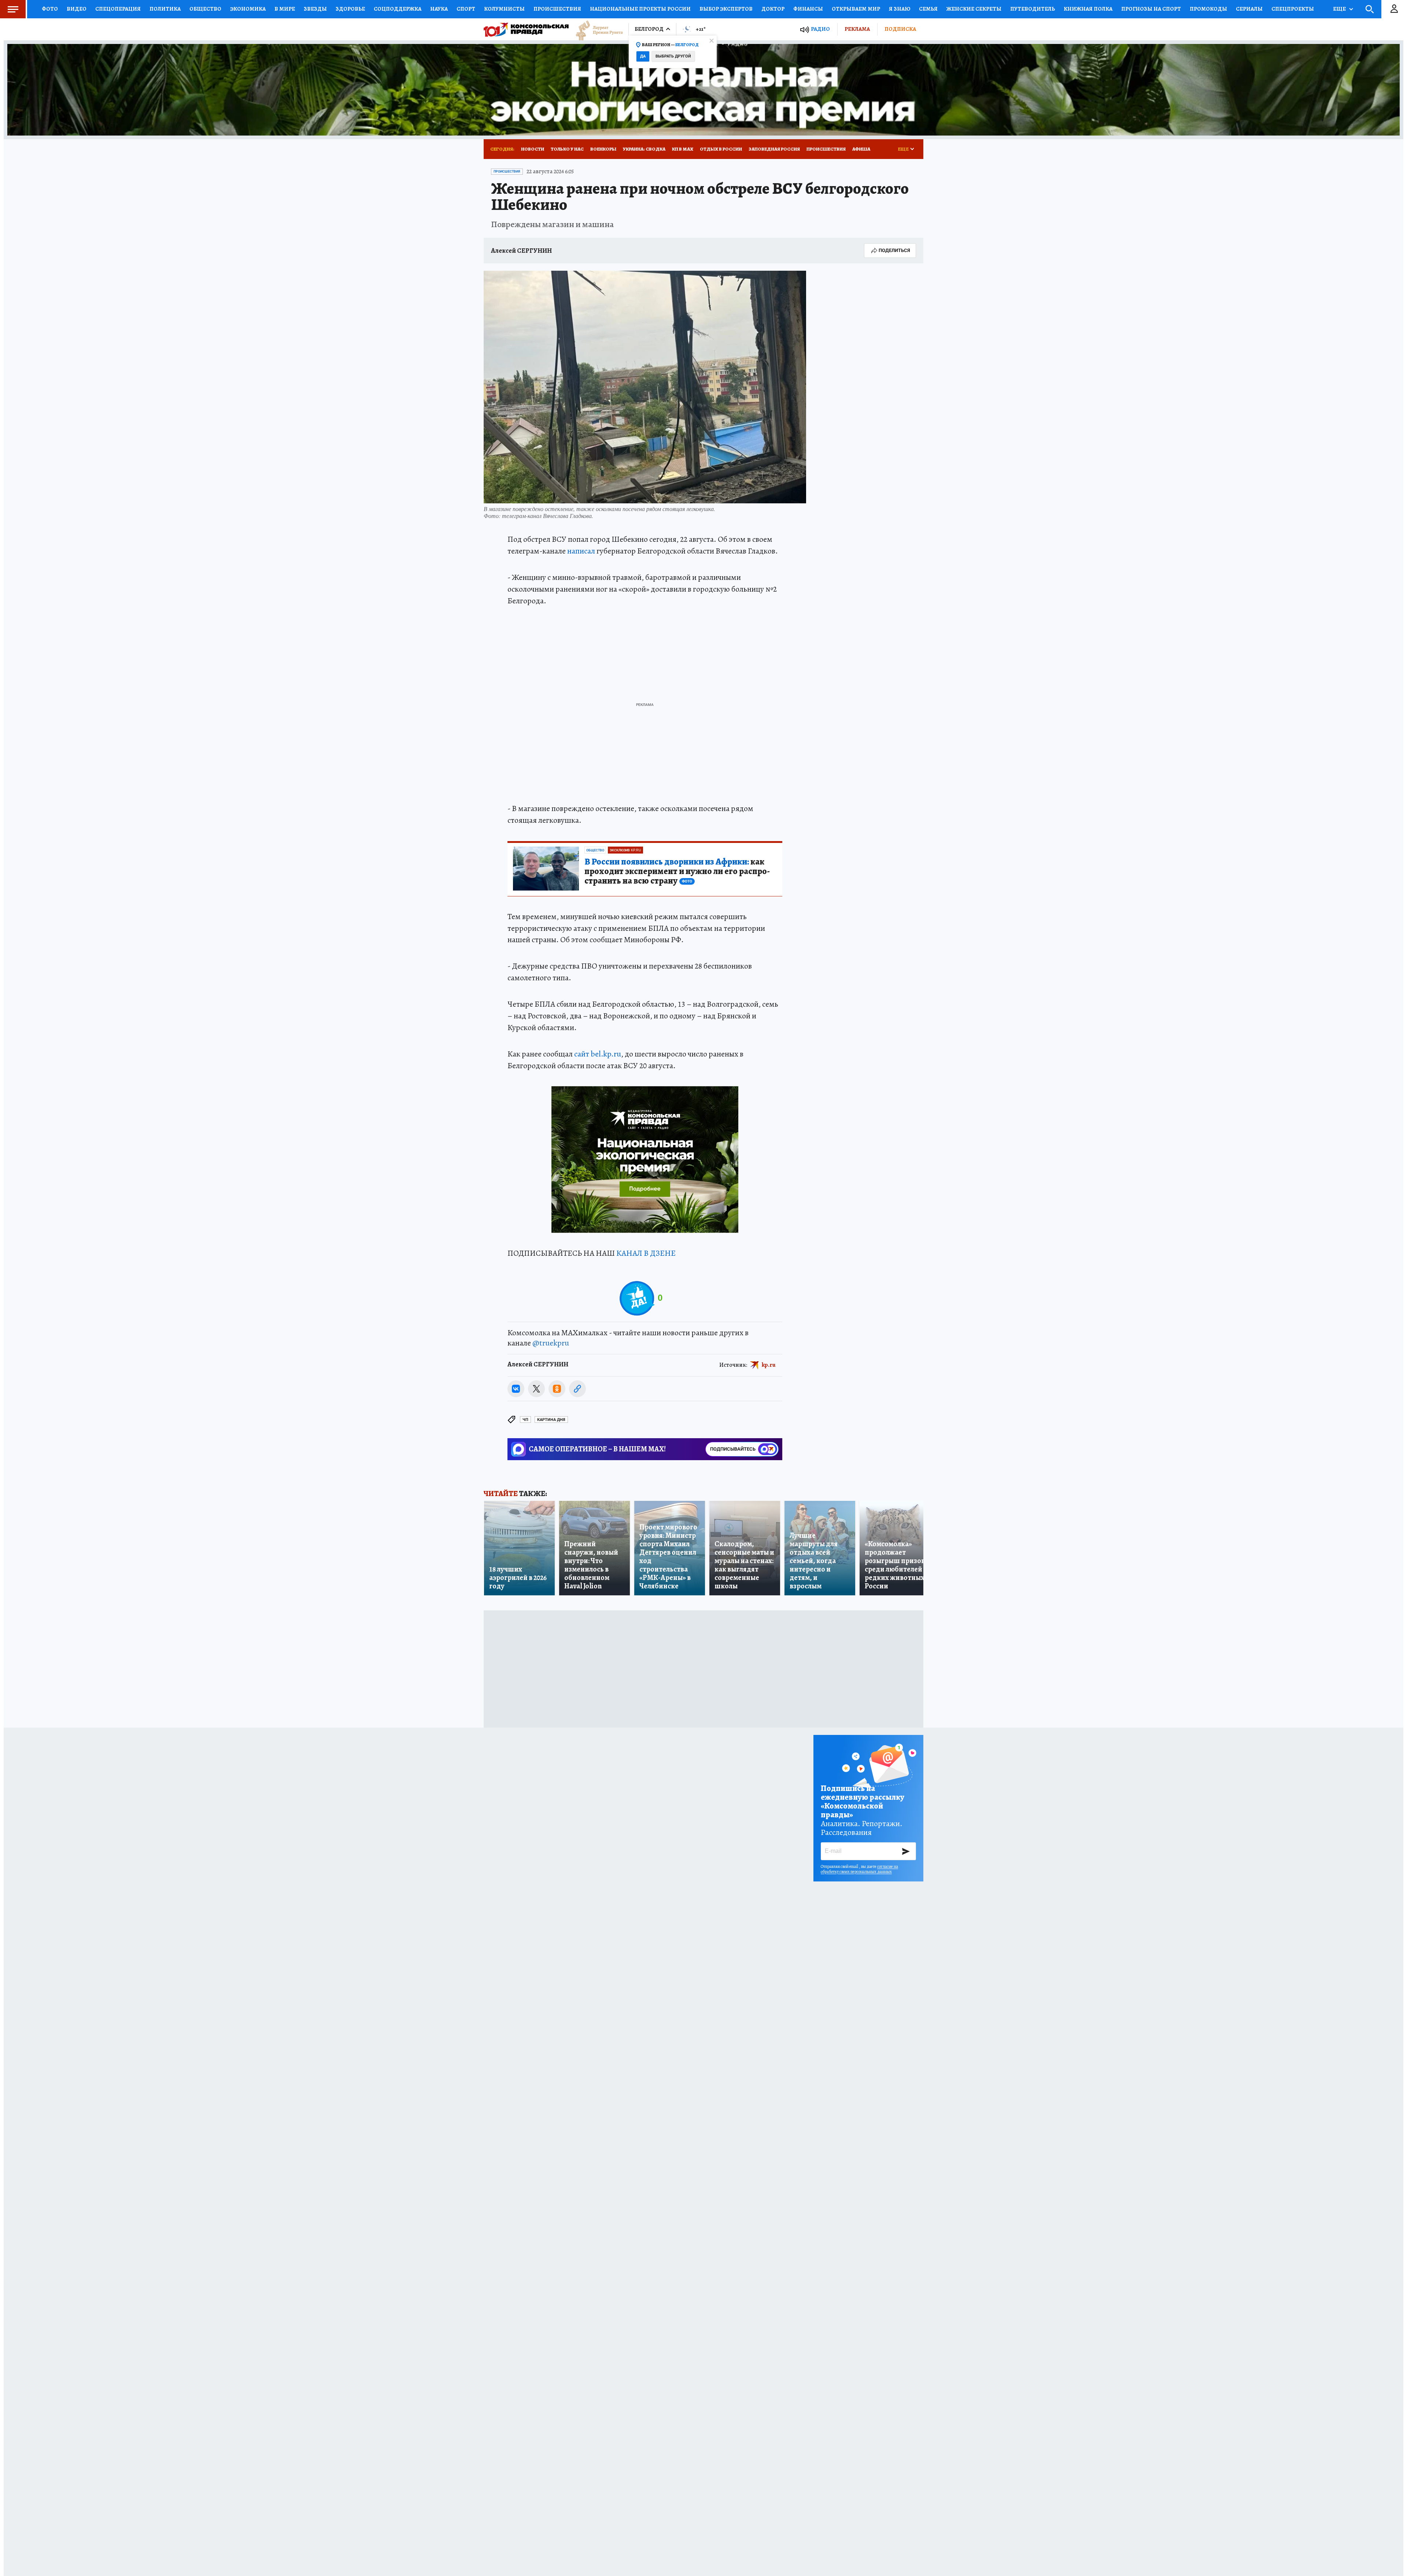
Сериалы (1249, 9)
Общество (205, 9)
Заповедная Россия (774, 149)
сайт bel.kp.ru (598, 1054)
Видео (77, 9)
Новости (533, 149)
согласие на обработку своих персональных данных (859, 1869)
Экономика (248, 9)
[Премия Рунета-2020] (596, 29)
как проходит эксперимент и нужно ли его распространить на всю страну (677, 871)
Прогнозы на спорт (1151, 9)
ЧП (525, 1420)
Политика (165, 9)
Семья (928, 9)
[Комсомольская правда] (526, 29)
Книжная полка (1088, 9)
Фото (50, 9)
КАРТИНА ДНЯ (551, 1420)
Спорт (466, 9)
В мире (285, 9)
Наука (439, 9)
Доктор (773, 9)
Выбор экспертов (726, 9)
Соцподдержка (398, 9)
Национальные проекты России (640, 9)
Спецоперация (118, 9)
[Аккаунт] (1394, 9)
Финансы (808, 9)
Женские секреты (974, 9)
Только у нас (567, 149)
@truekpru (551, 1343)
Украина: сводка (644, 149)
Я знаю (900, 9)
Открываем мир (856, 9)
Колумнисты (504, 9)
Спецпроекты (1293, 9)
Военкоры (603, 149)
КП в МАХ (683, 149)
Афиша (861, 149)
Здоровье (350, 9)
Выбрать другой (673, 56)
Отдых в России (721, 149)
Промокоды (1208, 9)
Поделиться (894, 250)
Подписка (900, 29)
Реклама (857, 29)
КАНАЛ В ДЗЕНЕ (646, 1253)
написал (581, 551)
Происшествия (557, 9)
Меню (13, 9)
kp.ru (769, 1365)
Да (643, 56)
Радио (820, 29)
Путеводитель (1033, 9)
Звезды (315, 9)
